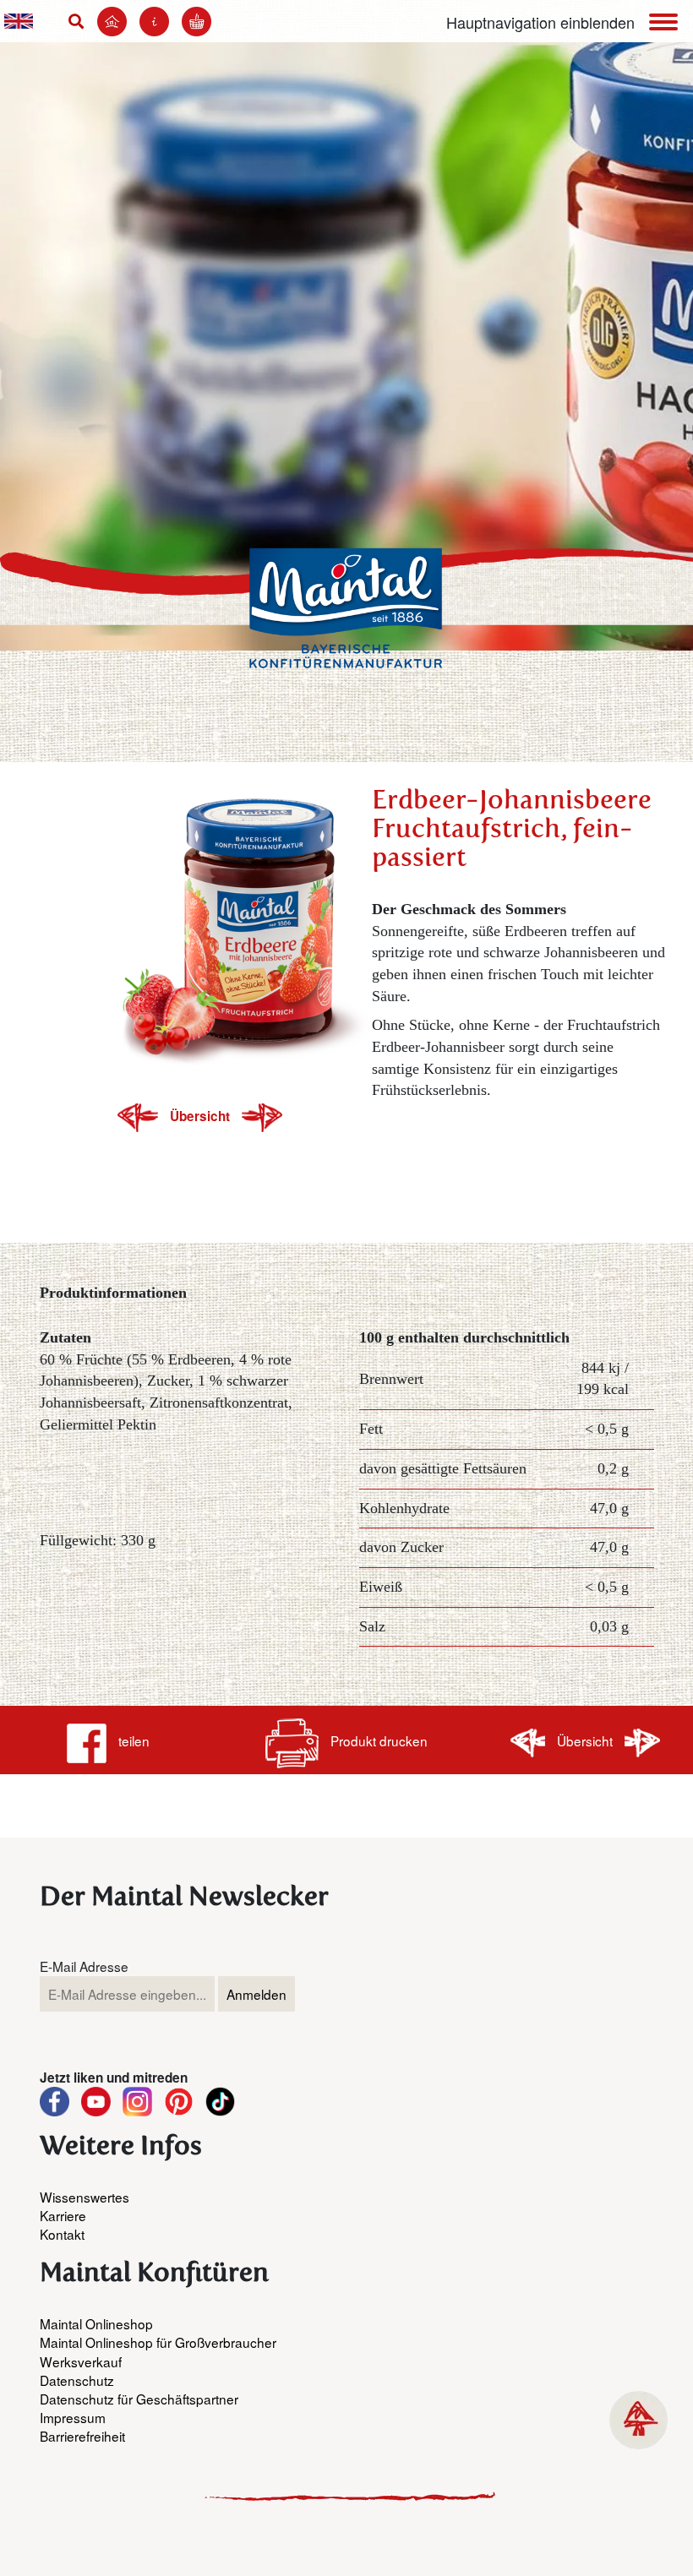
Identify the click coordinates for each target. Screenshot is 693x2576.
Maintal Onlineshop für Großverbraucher (158, 2342)
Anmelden (256, 1994)
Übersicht (202, 1116)
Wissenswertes (85, 2197)
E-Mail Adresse (84, 1966)
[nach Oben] (638, 2420)
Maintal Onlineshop (96, 2323)
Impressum (73, 2417)
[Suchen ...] (80, 21)
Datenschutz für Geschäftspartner (139, 2399)
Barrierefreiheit (82, 2436)
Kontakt (62, 2234)
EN (19, 21)
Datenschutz (77, 2380)
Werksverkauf (81, 2361)
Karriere (63, 2215)
